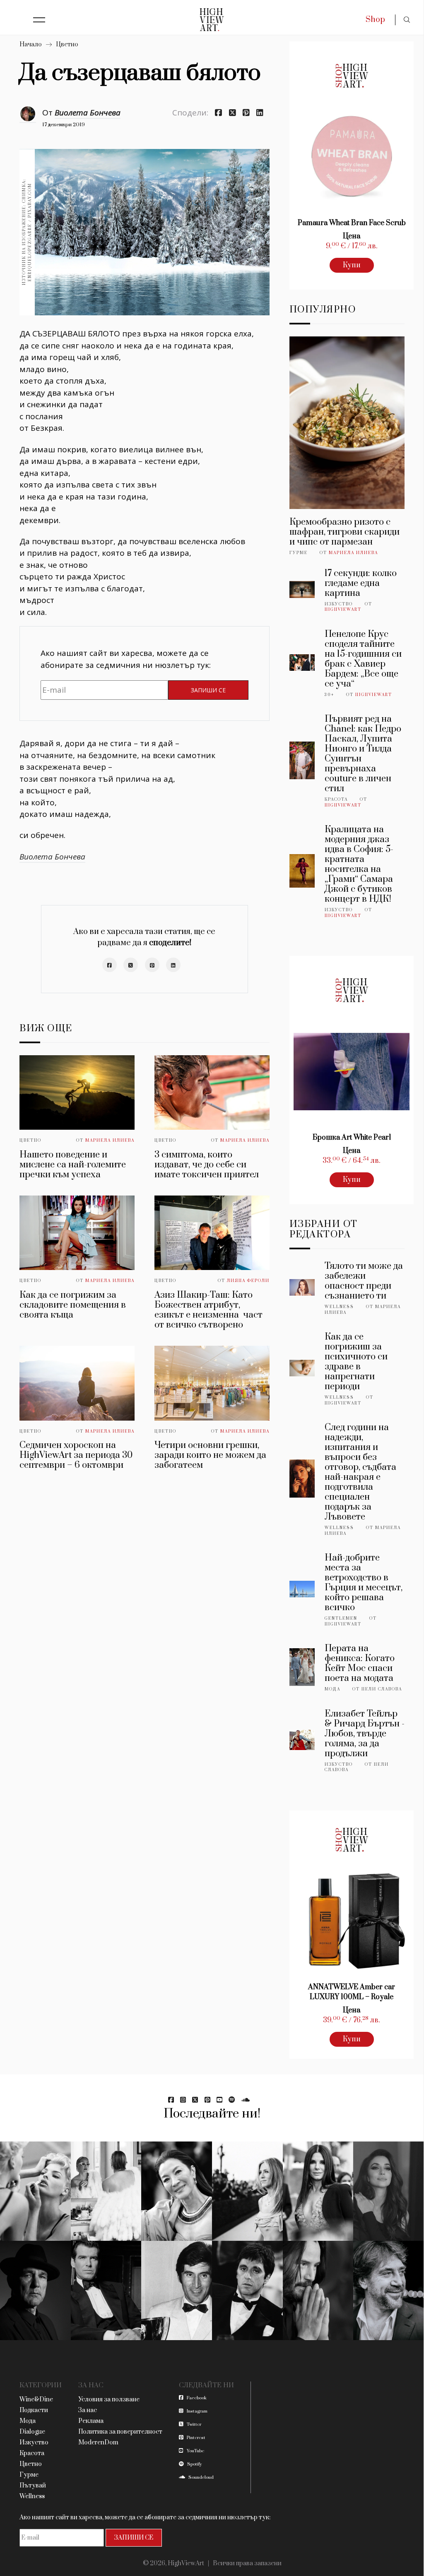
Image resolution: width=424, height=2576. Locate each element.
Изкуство (339, 604)
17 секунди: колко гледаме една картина (361, 583)
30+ (329, 695)
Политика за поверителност (120, 2432)
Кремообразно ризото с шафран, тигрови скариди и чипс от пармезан (344, 532)
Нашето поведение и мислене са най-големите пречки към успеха (73, 1165)
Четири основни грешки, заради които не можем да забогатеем (210, 1455)
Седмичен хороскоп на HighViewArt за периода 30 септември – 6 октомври (76, 1455)
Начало (31, 44)
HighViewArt (343, 610)
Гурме (299, 553)
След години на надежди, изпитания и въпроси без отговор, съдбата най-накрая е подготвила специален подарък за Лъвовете (360, 1472)
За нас (88, 2410)
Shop (375, 20)
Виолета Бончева (88, 113)
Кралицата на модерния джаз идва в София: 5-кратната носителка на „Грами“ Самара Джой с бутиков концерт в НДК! (359, 864)
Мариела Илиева (110, 1140)
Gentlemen (341, 1618)
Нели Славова (382, 1689)
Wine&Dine (36, 2400)
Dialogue (32, 2432)
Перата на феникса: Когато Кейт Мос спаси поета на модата (360, 1663)
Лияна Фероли (248, 1281)
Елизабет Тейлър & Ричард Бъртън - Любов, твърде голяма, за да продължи (365, 1734)
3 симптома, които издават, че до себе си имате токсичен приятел (207, 1165)
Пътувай (33, 2486)
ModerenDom (98, 2443)
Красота (336, 799)
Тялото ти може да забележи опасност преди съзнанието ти (364, 1281)
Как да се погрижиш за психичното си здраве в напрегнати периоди (356, 1362)
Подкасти (34, 2410)
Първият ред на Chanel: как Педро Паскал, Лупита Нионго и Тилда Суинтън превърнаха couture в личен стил (363, 754)
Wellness (339, 1307)
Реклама (91, 2421)
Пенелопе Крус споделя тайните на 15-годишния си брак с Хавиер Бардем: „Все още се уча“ (363, 659)
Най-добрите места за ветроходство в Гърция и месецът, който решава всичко (364, 1583)
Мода (332, 1689)
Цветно (67, 44)
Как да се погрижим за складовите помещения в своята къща (73, 1305)
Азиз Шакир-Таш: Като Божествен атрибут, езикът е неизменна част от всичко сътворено (208, 1310)
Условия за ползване (109, 2400)
